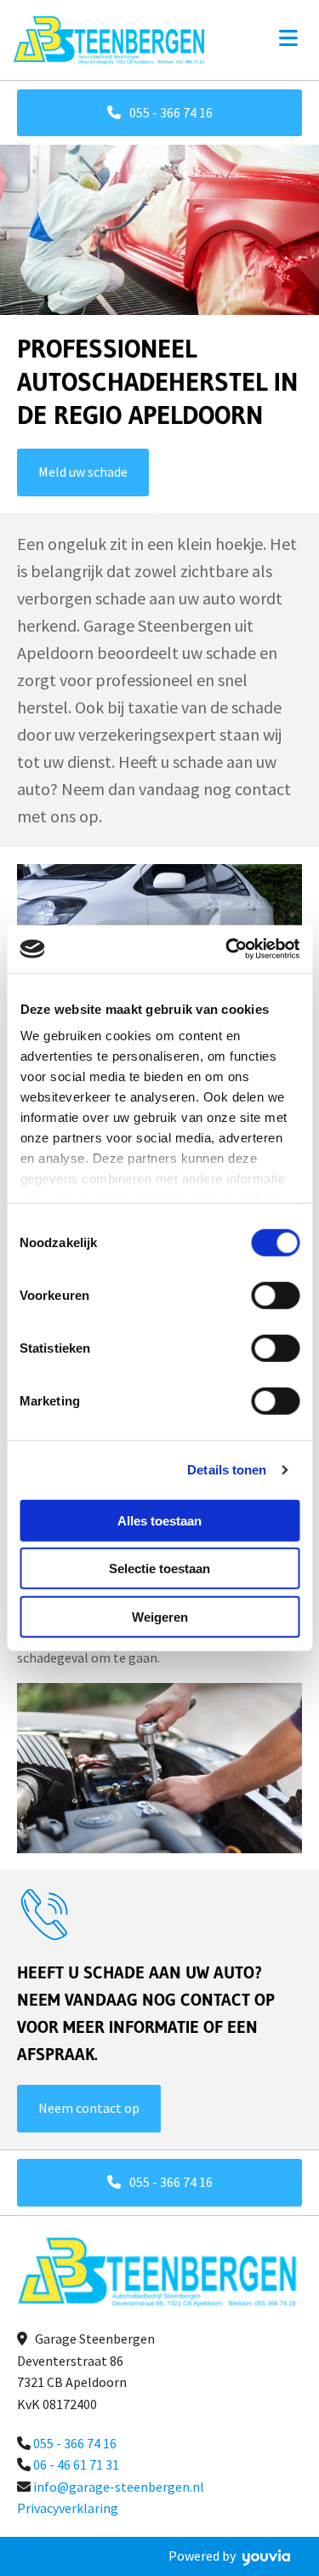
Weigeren (160, 1616)
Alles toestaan (159, 1520)
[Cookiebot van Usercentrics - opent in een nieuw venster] (227, 949)
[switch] (275, 1295)
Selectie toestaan (159, 1568)
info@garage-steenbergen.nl (119, 2487)
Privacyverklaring (68, 2508)
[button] (159, 113)
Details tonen (227, 1470)
